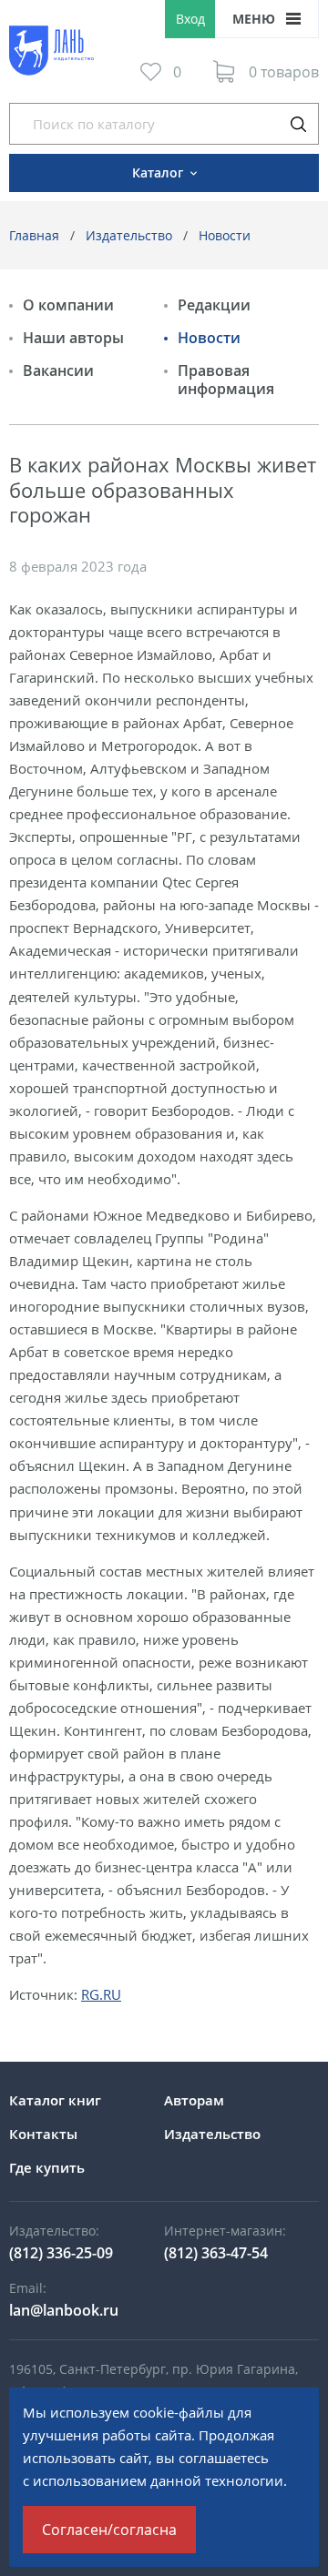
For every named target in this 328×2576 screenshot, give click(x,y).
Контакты (43, 2134)
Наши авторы (73, 338)
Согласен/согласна (109, 2530)
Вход (190, 19)
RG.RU (101, 1994)
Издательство (129, 235)
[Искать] (298, 124)
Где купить (47, 2167)
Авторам (194, 2100)
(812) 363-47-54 (216, 2253)
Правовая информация (226, 380)
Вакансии (58, 370)
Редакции (214, 305)
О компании (68, 305)
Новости (225, 235)
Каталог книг (55, 2100)
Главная (34, 235)
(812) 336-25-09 (61, 2253)
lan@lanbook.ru (64, 2310)
